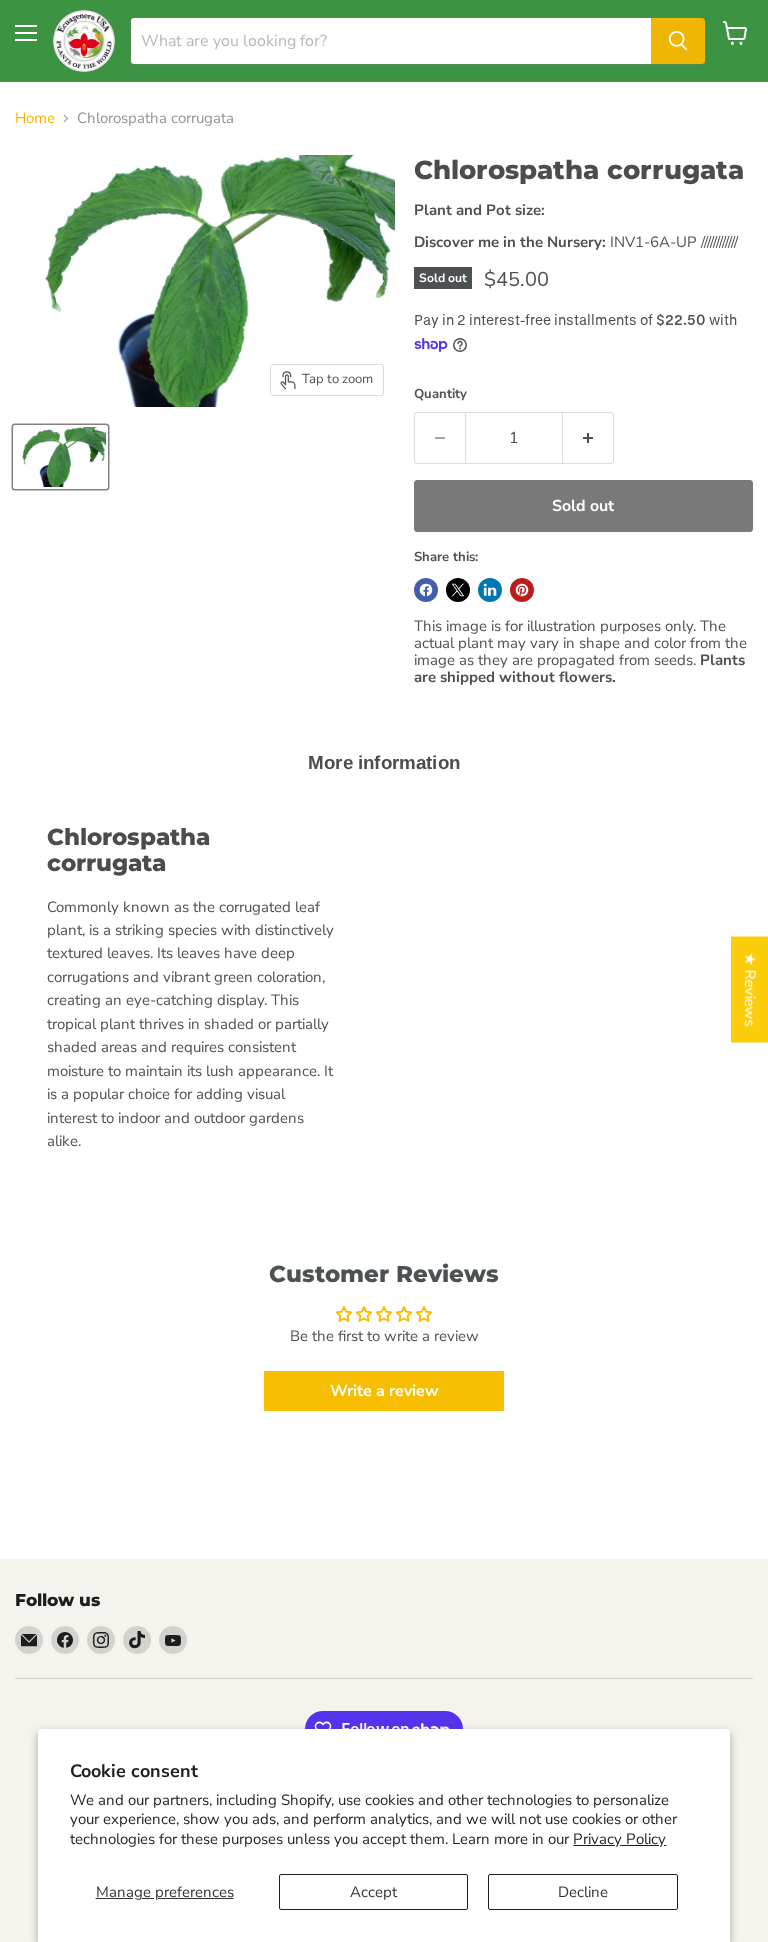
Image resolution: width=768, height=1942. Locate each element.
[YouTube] (173, 1640)
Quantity (440, 394)
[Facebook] (65, 1640)
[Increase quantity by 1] (588, 438)
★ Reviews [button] (750, 990)
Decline (583, 1892)
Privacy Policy (619, 1839)
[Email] (29, 1640)
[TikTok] (137, 1640)
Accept (373, 1892)
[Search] (678, 41)
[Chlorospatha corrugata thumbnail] (60, 457)
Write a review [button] (384, 1391)
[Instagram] (101, 1640)
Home (35, 118)
